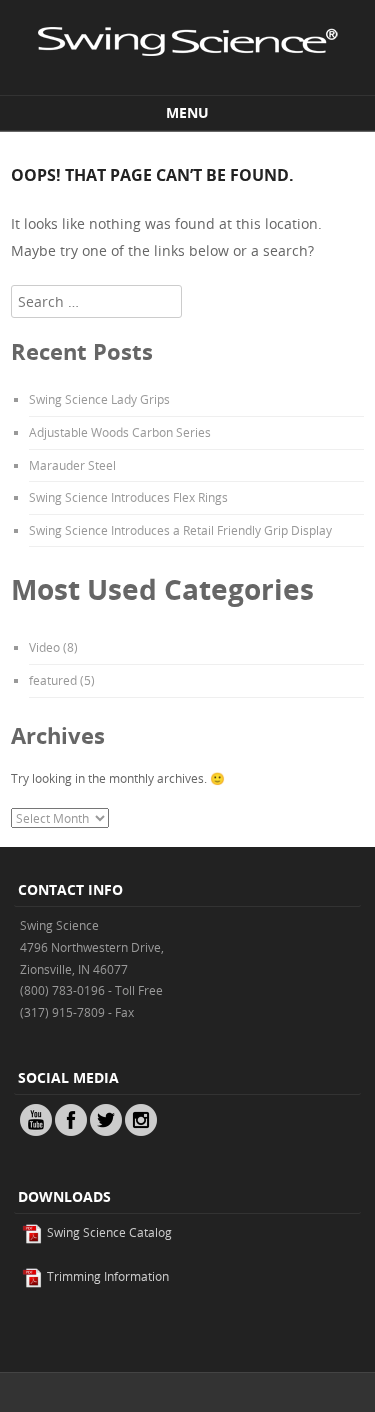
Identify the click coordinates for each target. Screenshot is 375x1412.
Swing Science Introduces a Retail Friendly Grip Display (180, 530)
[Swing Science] (188, 76)
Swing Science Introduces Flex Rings (128, 497)
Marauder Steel (72, 465)
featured (53, 680)
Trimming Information (106, 1276)
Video (44, 647)
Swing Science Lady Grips (99, 399)
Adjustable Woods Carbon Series (120, 432)
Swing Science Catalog (108, 1232)
